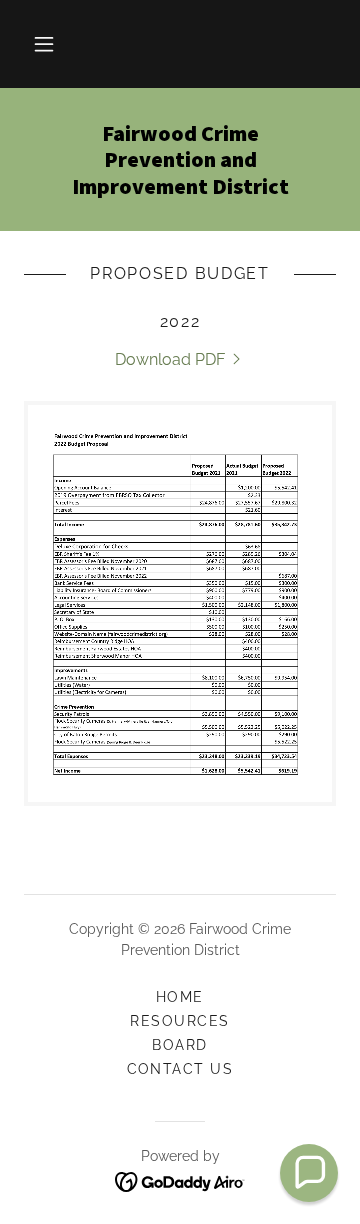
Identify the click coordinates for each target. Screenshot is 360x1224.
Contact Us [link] (180, 1069)
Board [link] (180, 1045)
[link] (180, 159)
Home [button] (180, 997)
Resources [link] (179, 1021)
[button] (44, 44)
